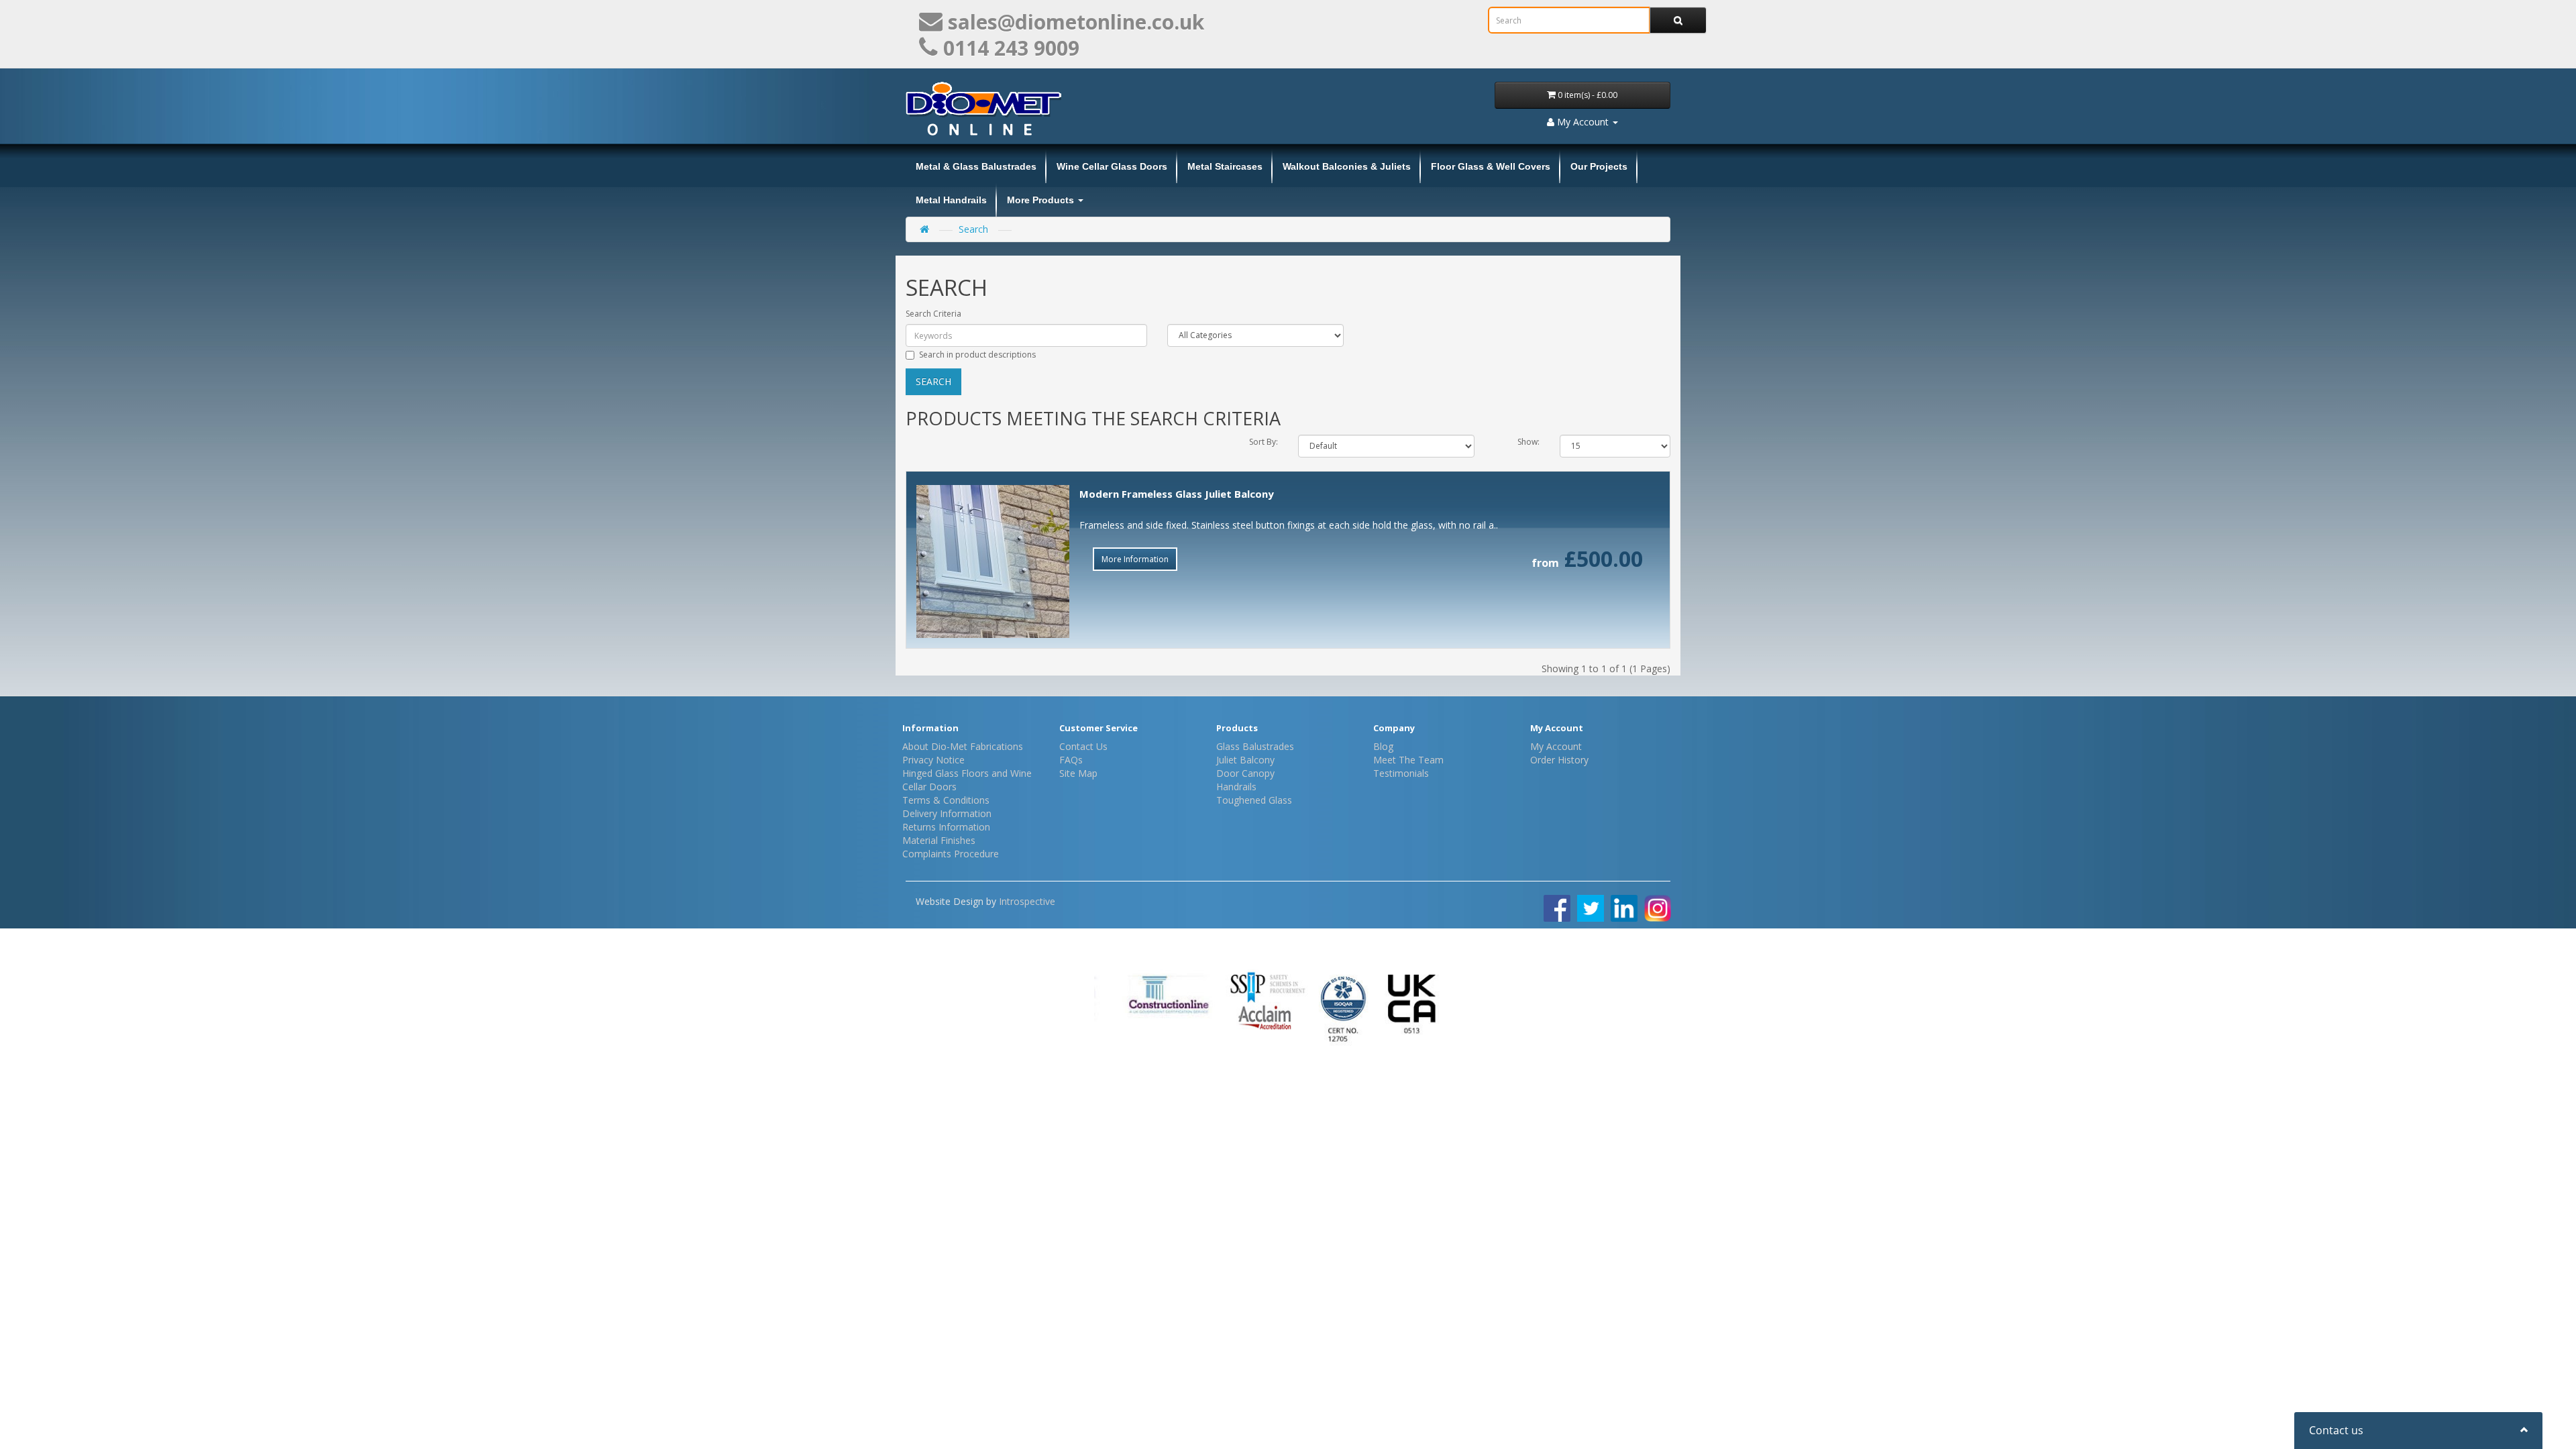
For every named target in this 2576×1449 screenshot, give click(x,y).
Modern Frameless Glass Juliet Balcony (1177, 494)
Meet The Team (1408, 760)
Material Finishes (939, 840)
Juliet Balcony (1245, 760)
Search (973, 229)
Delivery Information (947, 813)
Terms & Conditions (946, 800)
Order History (1559, 760)
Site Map (1078, 773)
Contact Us (1083, 746)
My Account (1556, 746)
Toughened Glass (1254, 800)
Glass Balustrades (1255, 746)
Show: (1528, 442)
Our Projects (1599, 166)
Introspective (1027, 901)
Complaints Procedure (951, 854)
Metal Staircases (1225, 166)
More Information (1135, 559)
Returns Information (946, 827)
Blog (1383, 746)
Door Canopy (1245, 773)
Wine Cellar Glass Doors (1112, 166)
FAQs (1071, 760)
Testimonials (1401, 773)
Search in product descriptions (977, 355)
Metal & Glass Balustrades (976, 166)
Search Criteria (933, 314)
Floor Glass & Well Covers (1491, 166)
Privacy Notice (933, 760)
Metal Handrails (951, 200)
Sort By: (1264, 442)
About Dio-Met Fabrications (963, 746)
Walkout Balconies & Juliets (1347, 166)
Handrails (1236, 787)
